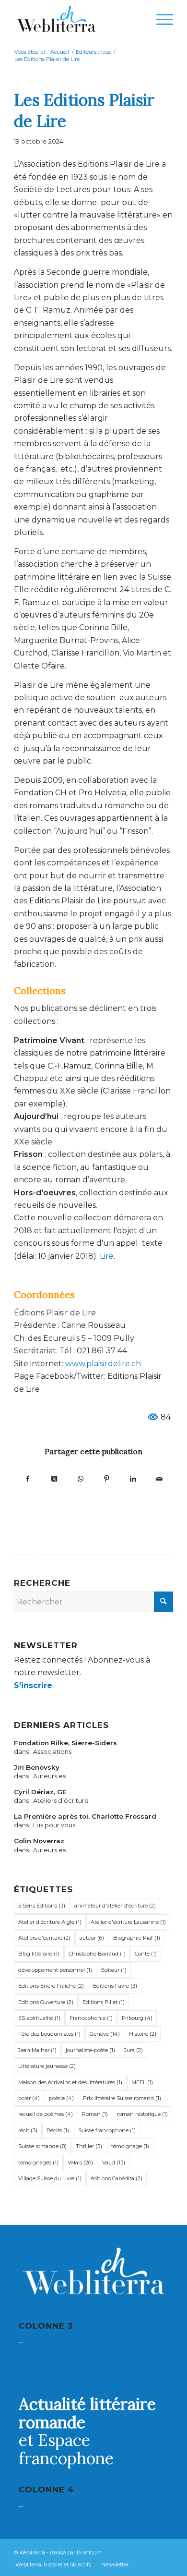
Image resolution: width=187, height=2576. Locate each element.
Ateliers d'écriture (61, 1801)
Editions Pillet (104, 2002)
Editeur (114, 1970)
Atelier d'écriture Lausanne (128, 1922)
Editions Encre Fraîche (51, 1986)
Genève (105, 2034)
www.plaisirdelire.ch (103, 1364)
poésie (61, 2098)
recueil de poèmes (46, 2114)
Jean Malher (37, 2050)
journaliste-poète (90, 2050)
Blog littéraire (39, 1954)
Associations (52, 1752)
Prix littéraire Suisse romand (122, 2098)
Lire (107, 1256)
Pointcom (89, 2552)
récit (28, 2130)
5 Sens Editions (42, 1906)
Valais (80, 2163)
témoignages (38, 2163)
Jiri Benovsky (37, 1767)
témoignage (130, 2146)
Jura (134, 2050)
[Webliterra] (77, 19)
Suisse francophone (107, 2130)
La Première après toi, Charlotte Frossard (85, 1816)
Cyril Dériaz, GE (40, 1792)
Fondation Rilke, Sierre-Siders (65, 1743)
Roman (95, 2114)
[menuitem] (160, 19)
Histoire (143, 2034)
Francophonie (91, 2018)
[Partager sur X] (54, 1478)
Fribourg (137, 2018)
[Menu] (160, 19)
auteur (92, 1938)
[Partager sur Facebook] (28, 1478)
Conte (146, 1954)
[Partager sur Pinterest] (107, 1478)
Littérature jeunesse (47, 2066)
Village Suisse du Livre (50, 2178)
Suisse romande (42, 2146)
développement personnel (55, 1970)
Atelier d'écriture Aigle (50, 1922)
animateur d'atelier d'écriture (115, 1906)
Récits (58, 2130)
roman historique (142, 2114)
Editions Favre (115, 1986)
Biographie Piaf (137, 1938)
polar (29, 2098)
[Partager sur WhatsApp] (80, 1478)
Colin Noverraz (39, 1841)
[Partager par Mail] (159, 1478)
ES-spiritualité (39, 2018)
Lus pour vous (54, 1825)
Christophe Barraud (97, 1954)
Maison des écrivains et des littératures (70, 2082)
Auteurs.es (49, 1776)
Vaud (114, 2163)
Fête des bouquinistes (49, 2034)
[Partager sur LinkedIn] (133, 1478)
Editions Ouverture (46, 2002)
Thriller (89, 2146)
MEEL (142, 2082)
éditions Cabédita (117, 2178)
